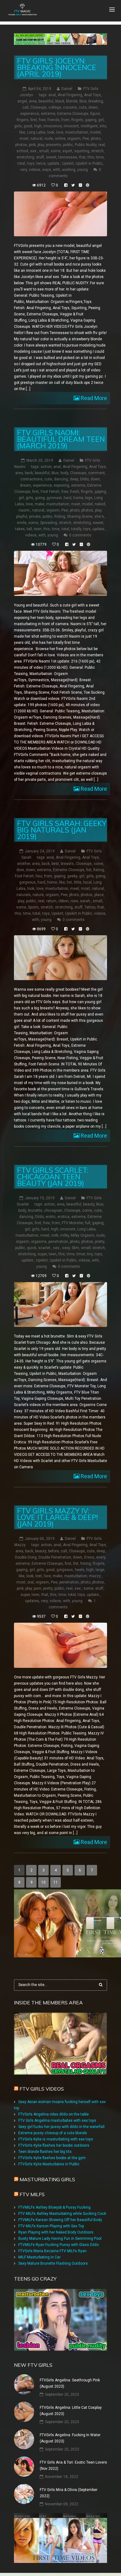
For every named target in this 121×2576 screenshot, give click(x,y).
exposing (61, 485)
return (51, 901)
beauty (89, 1204)
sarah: (85, 901)
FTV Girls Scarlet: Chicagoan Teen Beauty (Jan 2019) (53, 1177)
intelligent (89, 126)
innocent (71, 126)
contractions (31, 479)
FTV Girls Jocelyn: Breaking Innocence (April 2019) (57, 67)
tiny (90, 1254)
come (87, 1210)
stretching (25, 157)
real (102, 145)
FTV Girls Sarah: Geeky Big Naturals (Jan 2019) (62, 830)
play (41, 145)
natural (36, 139)
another (24, 864)
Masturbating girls (47, 2179)
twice (41, 163)
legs (89, 498)
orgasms (39, 1242)
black (60, 101)
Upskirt (68, 163)
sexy (66, 1248)
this (91, 157)
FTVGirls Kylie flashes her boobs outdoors (54, 2145)
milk (55, 1235)
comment (96, 473)
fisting (99, 870)
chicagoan (53, 1210)
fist (89, 870)
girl (101, 120)
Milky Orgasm (83, 1235)
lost (39, 1576)
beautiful (46, 101)
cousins (70, 107)
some (56, 151)
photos (21, 145)
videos (35, 170)
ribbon (63, 901)
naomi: (25, 510)
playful (22, 517)
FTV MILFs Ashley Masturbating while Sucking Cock (62, 2214)
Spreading (49, 523)
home (78, 498)
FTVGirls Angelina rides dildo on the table (54, 2114)
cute (83, 107)
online (60, 139)
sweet (51, 157)
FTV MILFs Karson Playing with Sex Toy (51, 2226)
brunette (35, 1210)
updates (32, 1601)
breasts (67, 864)
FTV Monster (72, 1223)
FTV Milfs (32, 2194)
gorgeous (27, 882)
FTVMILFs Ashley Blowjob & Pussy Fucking (54, 2207)
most (24, 139)
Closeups (38, 107)
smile (22, 523)
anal (52, 95)
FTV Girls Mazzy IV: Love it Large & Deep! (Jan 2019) (57, 1517)
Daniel (67, 89)
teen (38, 529)
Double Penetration (55, 1557)
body (64, 473)
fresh (75, 492)
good (28, 126)
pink (32, 145)
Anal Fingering (70, 95)
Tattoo (90, 907)
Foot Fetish (50, 492)
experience (30, 114)
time (100, 157)
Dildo (84, 479)
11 (56, 1882)
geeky (72, 876)
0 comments (80, 535)
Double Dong (26, 1557)
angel (22, 101)
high (38, 126)
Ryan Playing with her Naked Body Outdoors (56, 2232)
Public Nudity (86, 145)
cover (98, 864)
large (100, 1570)
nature (38, 895)
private (35, 517)
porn (38, 1588)
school (22, 151)
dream (25, 485)
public (68, 145)
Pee (86, 139)
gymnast (54, 498)
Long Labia (36, 132)
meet (76, 504)
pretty (100, 1242)
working (69, 170)
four (39, 876)
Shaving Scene (80, 517)
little (78, 882)
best (55, 864)
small (44, 151)
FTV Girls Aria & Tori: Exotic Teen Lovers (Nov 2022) (73, 2465)
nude (49, 139)
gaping (91, 120)
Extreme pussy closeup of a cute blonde (53, 2133)
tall (29, 529)
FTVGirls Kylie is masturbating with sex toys (56, 2139)
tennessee (68, 157)
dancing (61, 479)
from (65, 120)
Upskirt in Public (89, 163)
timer (81, 1254)
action (46, 467)
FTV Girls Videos (42, 2089)
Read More (93, 398)
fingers (23, 120)
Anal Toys (92, 95)
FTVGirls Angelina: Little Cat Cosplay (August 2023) (71, 2411)
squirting (82, 151)
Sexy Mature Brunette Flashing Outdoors (53, 2263)
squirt (67, 151)
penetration (58, 1242)
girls (18, 126)
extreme (48, 114)
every (101, 1557)
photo (96, 139)
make (40, 504)
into (103, 126)
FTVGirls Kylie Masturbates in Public (49, 2164)
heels (80, 1570)
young (83, 170)
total (21, 163)
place (99, 895)
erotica (63, 1217)
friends (54, 120)
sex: (34, 151)
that (82, 157)
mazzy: (95, 1576)
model (95, 132)
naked (100, 504)
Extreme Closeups (73, 114)
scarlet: (45, 1248)
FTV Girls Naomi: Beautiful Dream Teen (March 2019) (61, 439)
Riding (60, 517)
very (24, 170)
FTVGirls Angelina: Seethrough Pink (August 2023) (70, 2383)
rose (74, 901)
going (40, 498)
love (60, 132)
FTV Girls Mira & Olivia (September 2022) (69, 2493)
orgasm (74, 139)
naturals (24, 895)
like (22, 132)
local (87, 882)
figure (95, 114)
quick (32, 1248)
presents (54, 145)
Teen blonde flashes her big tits (45, 2152)
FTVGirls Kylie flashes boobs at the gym (52, 2158)
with (57, 170)
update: (54, 163)
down (93, 107)
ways (47, 170)
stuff (40, 157)
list (69, 882)
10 (43, 1882)
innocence (53, 126)
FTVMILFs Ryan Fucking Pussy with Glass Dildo (58, 2245)
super (42, 1254)
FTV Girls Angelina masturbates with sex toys (57, 2121)
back (29, 473)
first (34, 120)
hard (67, 498)
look (51, 132)
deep (74, 479)
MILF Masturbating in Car (39, 2257)
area (33, 101)
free (42, 120)
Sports (33, 907)
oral (31, 1582)
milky (65, 1235)
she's (99, 517)
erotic (51, 1217)
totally (76, 529)
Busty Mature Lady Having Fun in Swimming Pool (60, 2239)
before (54, 1551)
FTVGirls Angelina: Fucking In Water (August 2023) (70, 2438)
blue (83, 101)
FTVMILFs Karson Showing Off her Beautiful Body (60, 2220)
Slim (75, 1248)
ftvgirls (77, 120)
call (25, 107)
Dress (89, 1557)
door (20, 870)
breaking (96, 101)
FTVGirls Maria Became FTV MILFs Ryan (52, 2251)
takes (20, 529)
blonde (72, 101)
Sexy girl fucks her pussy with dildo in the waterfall (61, 2127)
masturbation (77, 132)
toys (31, 163)
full (88, 1223)
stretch (97, 151)
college (55, 107)
